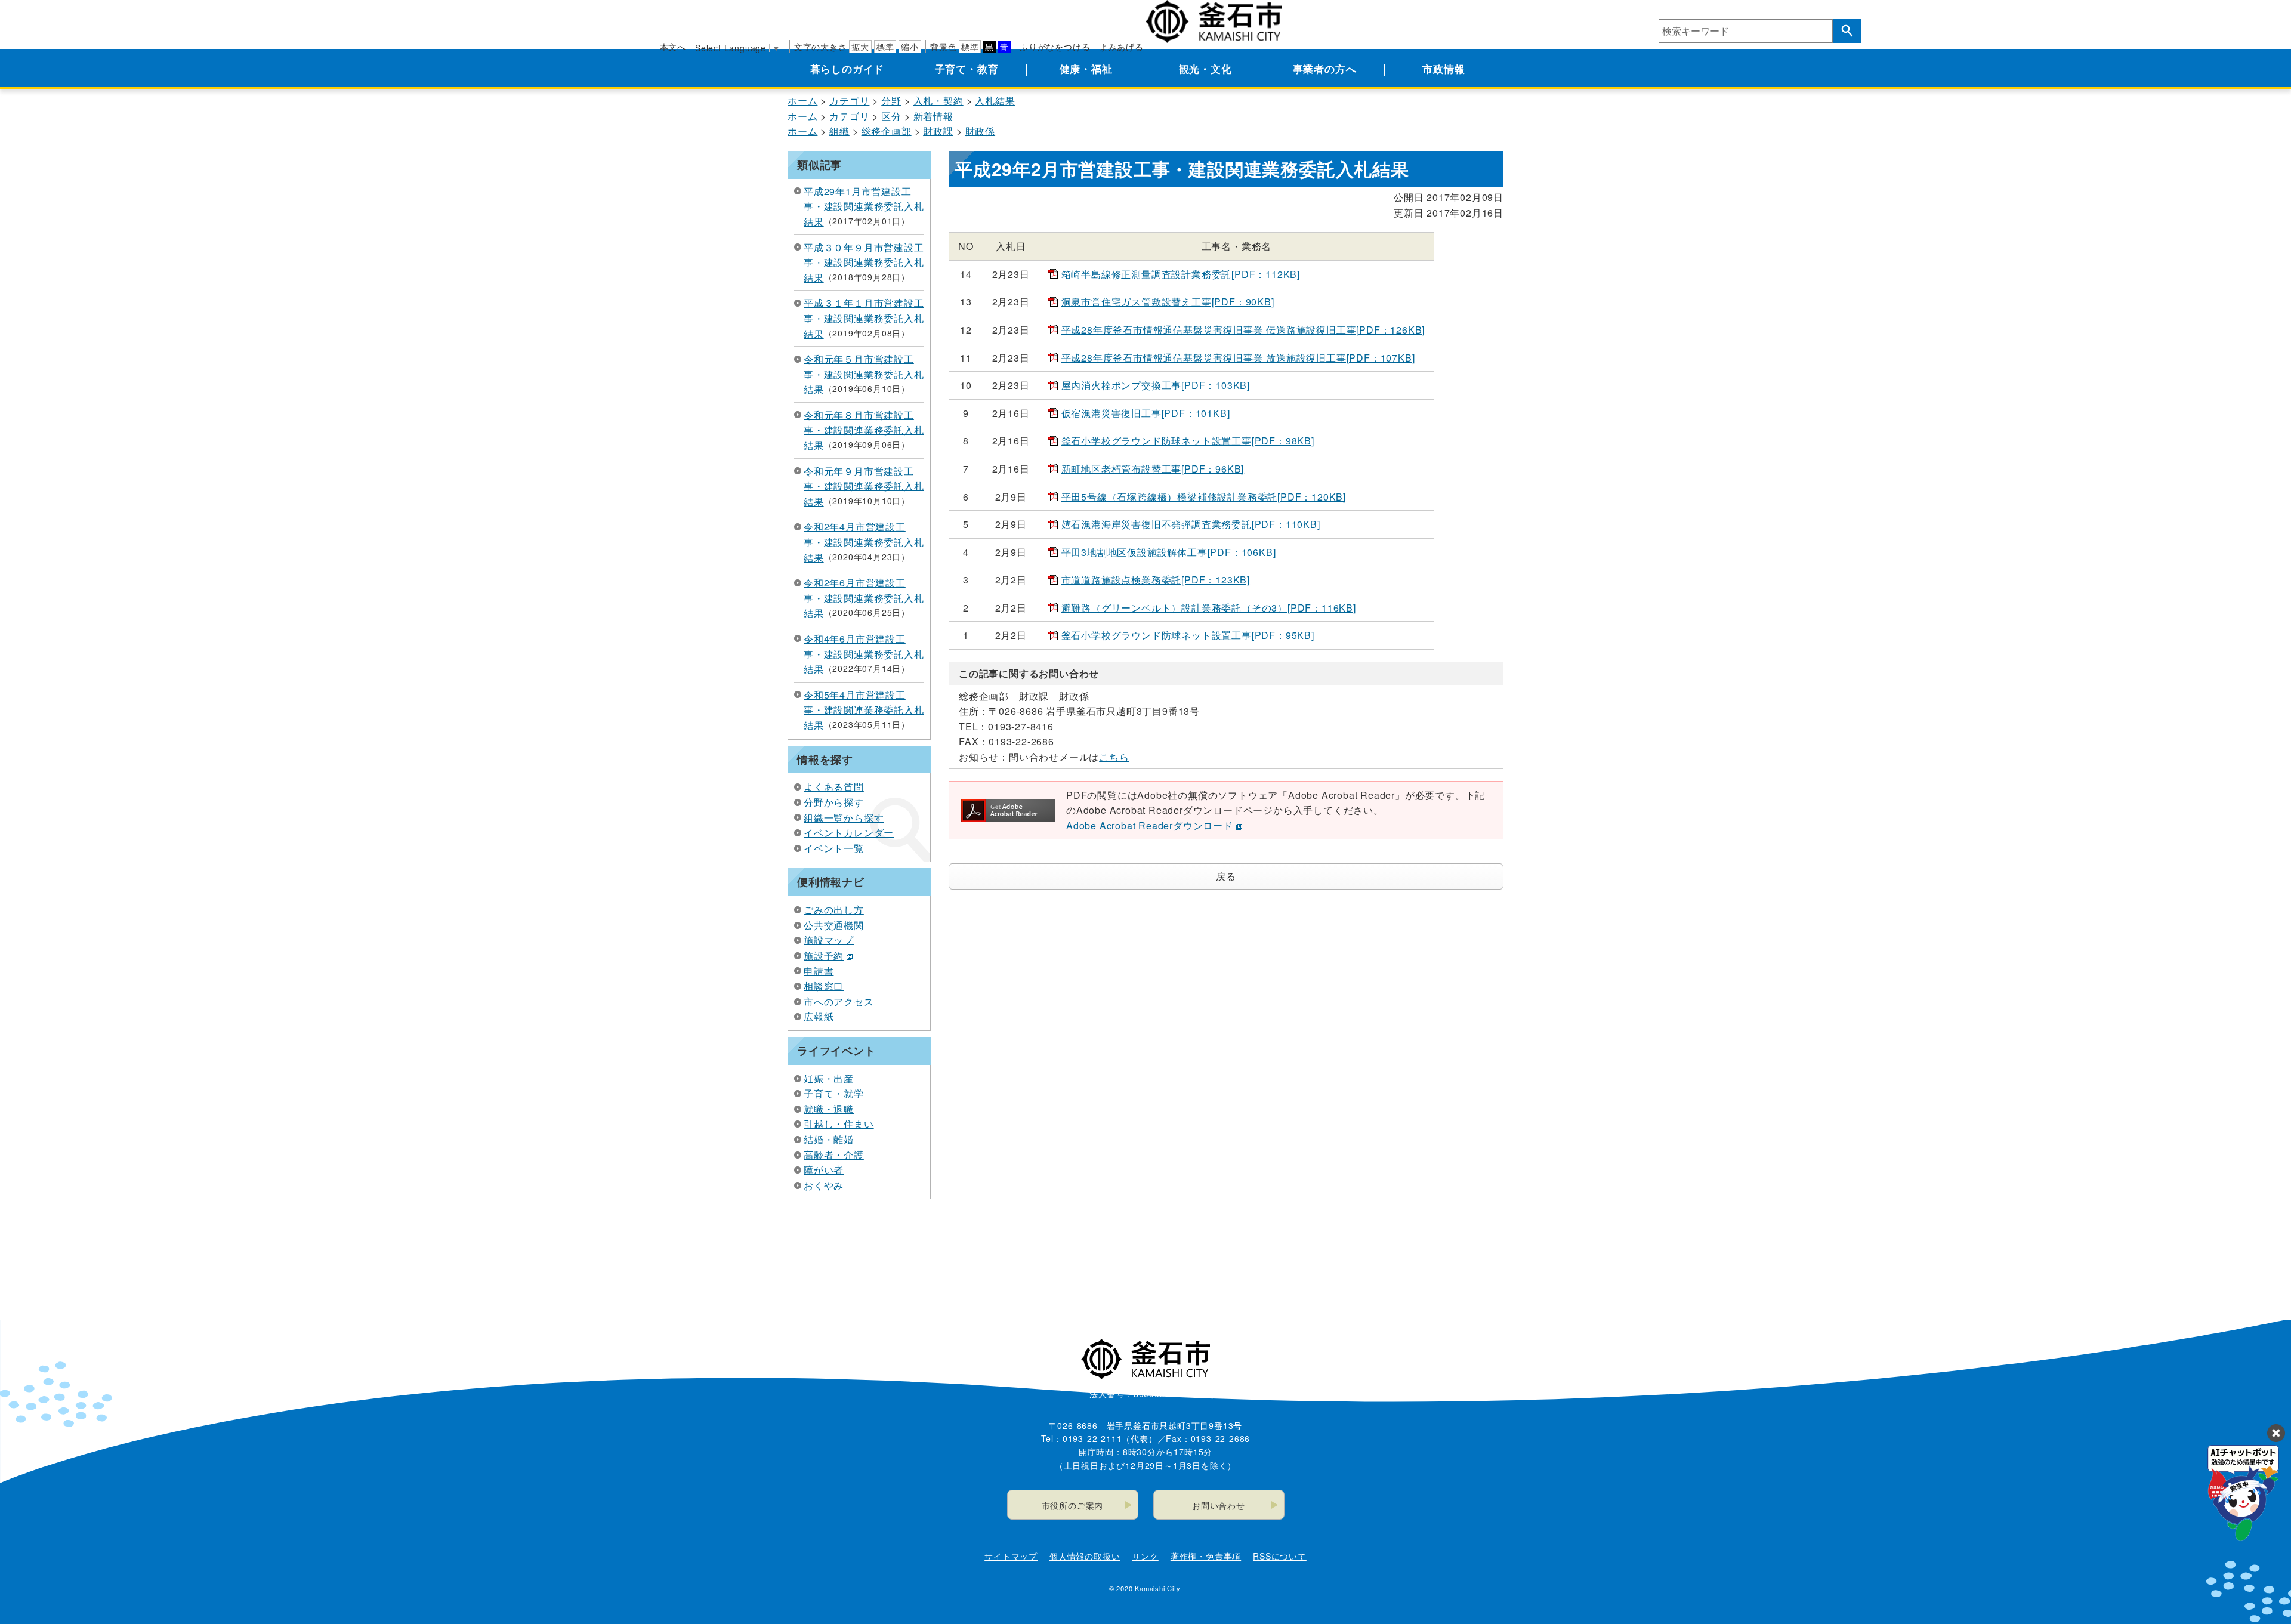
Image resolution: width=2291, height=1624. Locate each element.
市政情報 (1444, 69)
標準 (885, 47)
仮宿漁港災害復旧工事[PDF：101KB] (1146, 413)
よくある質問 (834, 787)
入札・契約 (938, 101)
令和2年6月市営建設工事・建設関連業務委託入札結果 (864, 598)
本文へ (673, 47)
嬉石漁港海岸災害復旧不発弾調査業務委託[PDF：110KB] (1191, 524)
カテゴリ (849, 101)
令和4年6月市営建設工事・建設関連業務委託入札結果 (864, 654)
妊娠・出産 (829, 1078)
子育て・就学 (834, 1093)
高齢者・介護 (834, 1155)
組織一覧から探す (844, 818)
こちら (1114, 757)
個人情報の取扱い (1085, 1556)
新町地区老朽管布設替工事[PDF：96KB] (1153, 469)
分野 (891, 101)
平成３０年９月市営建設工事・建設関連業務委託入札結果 (864, 263)
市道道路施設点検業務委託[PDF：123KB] (1156, 580)
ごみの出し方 (834, 910)
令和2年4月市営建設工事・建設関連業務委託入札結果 (864, 542)
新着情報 (933, 116)
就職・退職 (829, 1109)
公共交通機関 (834, 925)
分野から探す (834, 802)
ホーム (802, 101)
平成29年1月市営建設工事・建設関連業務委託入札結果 (864, 206)
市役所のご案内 (1073, 1505)
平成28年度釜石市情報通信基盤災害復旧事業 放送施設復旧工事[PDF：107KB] (1238, 358)
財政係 (980, 131)
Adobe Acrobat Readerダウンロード (1150, 825)
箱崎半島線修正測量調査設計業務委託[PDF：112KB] (1181, 274)
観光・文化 (1205, 69)
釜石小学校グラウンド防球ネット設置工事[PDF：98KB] (1188, 441)
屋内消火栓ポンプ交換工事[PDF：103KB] (1156, 385)
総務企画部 (887, 131)
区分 (891, 116)
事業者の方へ (1325, 69)
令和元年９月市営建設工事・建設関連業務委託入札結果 (864, 486)
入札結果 (995, 101)
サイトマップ (1011, 1556)
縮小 (910, 47)
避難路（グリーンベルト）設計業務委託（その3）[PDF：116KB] (1209, 608)
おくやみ (824, 1185)
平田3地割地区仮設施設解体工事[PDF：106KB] (1169, 552)
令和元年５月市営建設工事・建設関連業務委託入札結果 (864, 374)
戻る (1226, 876)
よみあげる (1122, 47)
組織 (839, 131)
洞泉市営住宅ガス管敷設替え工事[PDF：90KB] (1168, 302)
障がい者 (824, 1170)
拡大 (860, 47)
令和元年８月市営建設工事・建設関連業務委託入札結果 (864, 430)
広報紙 (819, 1016)
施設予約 (824, 955)
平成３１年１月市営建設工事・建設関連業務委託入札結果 (864, 318)
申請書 (819, 971)
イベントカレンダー (849, 833)
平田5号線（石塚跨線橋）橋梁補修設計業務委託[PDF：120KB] (1204, 497)
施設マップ (829, 940)
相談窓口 (824, 986)
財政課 (938, 131)
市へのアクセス (839, 1001)
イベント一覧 (834, 848)
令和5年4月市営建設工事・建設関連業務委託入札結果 (864, 710)
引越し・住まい (839, 1124)
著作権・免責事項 (1206, 1556)
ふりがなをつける (1055, 47)
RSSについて (1280, 1556)
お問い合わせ (1219, 1505)
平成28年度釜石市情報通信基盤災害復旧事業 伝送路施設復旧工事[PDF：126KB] (1243, 330)
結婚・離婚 (829, 1139)
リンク (1145, 1556)
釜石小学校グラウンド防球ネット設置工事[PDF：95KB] (1188, 635)
